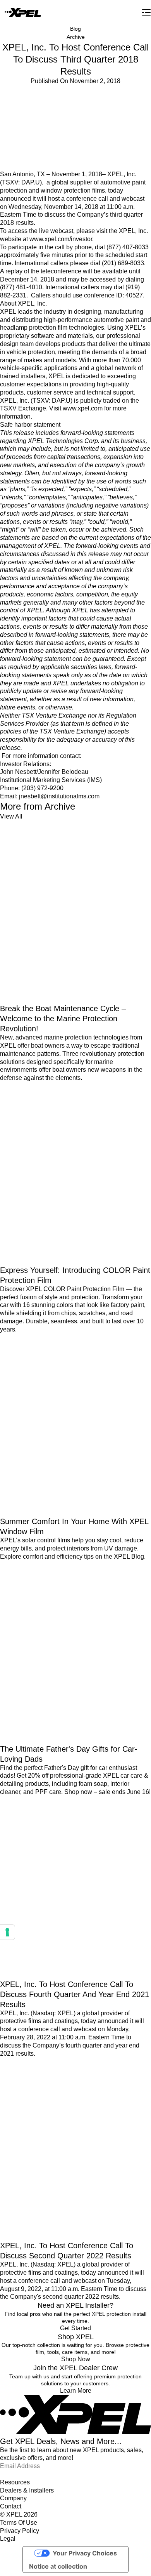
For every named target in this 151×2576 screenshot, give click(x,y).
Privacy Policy (20, 2531)
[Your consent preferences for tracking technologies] (7, 1932)
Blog (75, 29)
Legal (8, 2539)
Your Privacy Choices (85, 2553)
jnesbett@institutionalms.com (59, 796)
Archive (76, 37)
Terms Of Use (19, 2523)
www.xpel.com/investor (61, 239)
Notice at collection (58, 2566)
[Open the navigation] (146, 12)
